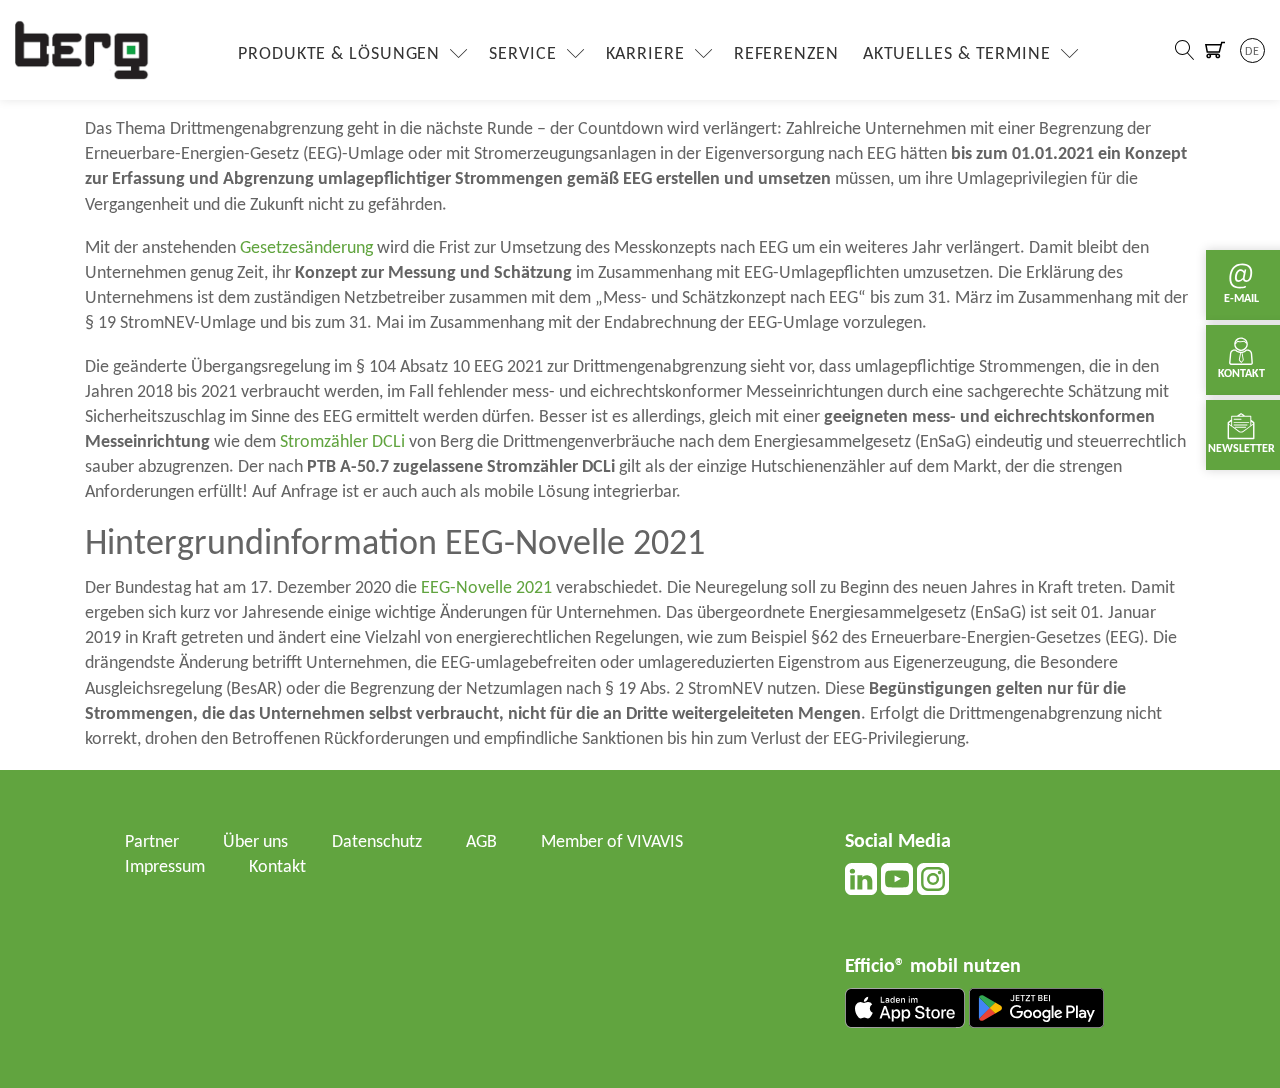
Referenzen (786, 54)
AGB (481, 842)
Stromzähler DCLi (342, 442)
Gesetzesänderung (306, 248)
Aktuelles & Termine (957, 54)
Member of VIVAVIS (612, 842)
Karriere (645, 54)
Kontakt (277, 867)
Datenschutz (377, 842)
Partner (152, 842)
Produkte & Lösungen (339, 54)
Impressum (165, 867)
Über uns (255, 842)
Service (522, 54)
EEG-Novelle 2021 (486, 588)
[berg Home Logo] (82, 49)
